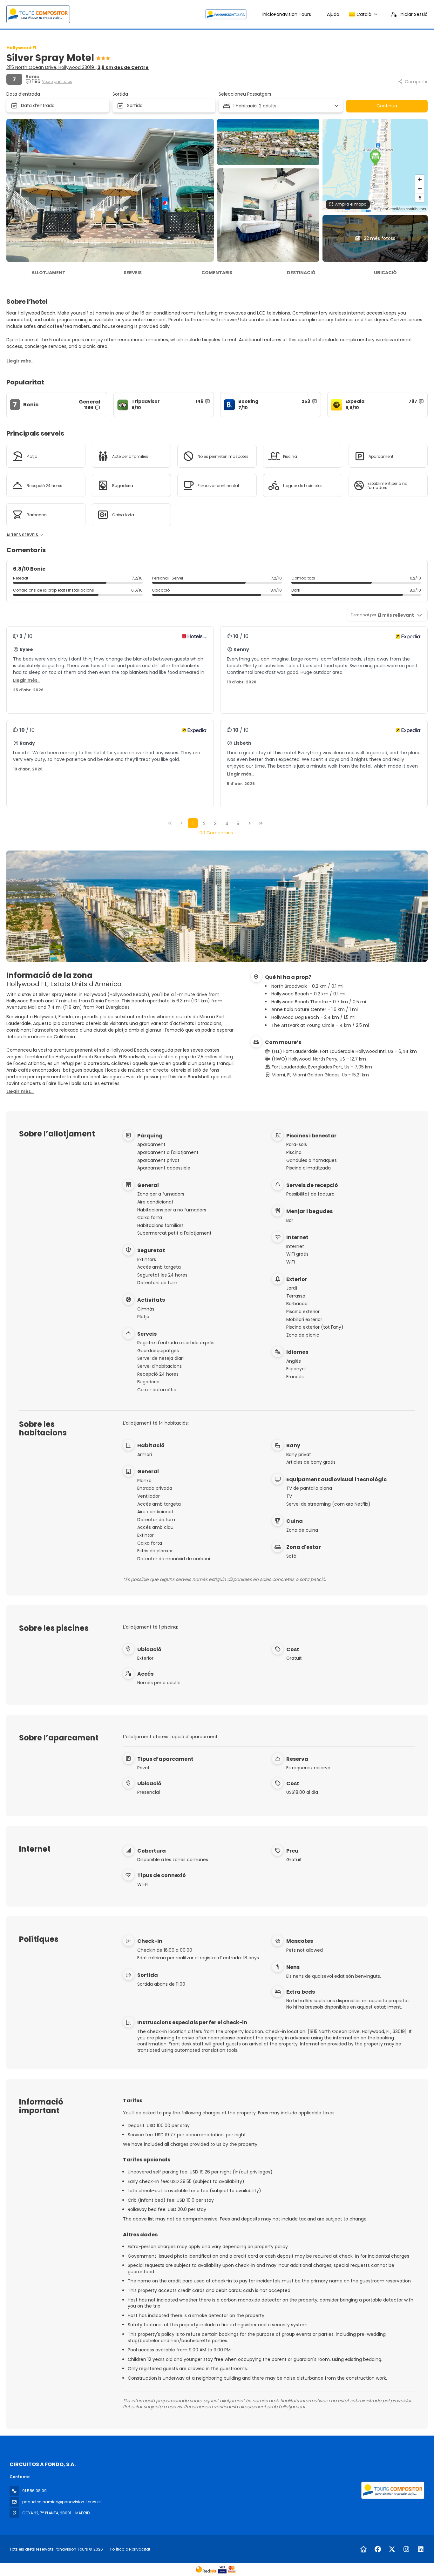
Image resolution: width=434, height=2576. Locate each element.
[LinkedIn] (420, 2549)
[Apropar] (420, 179)
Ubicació (385, 273)
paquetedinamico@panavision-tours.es (62, 2502)
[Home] (363, 2549)
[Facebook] (378, 2549)
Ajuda (333, 14)
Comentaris (217, 273)
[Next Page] (250, 823)
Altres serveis (23, 535)
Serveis (133, 273)
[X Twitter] (392, 2549)
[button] (375, 158)
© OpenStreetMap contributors (400, 209)
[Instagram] (406, 2549)
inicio (287, 14)
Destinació (301, 273)
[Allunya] (420, 189)
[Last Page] (261, 823)
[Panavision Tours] (392, 2490)
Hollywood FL (22, 48)
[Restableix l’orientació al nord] (420, 198)
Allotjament (48, 273)
